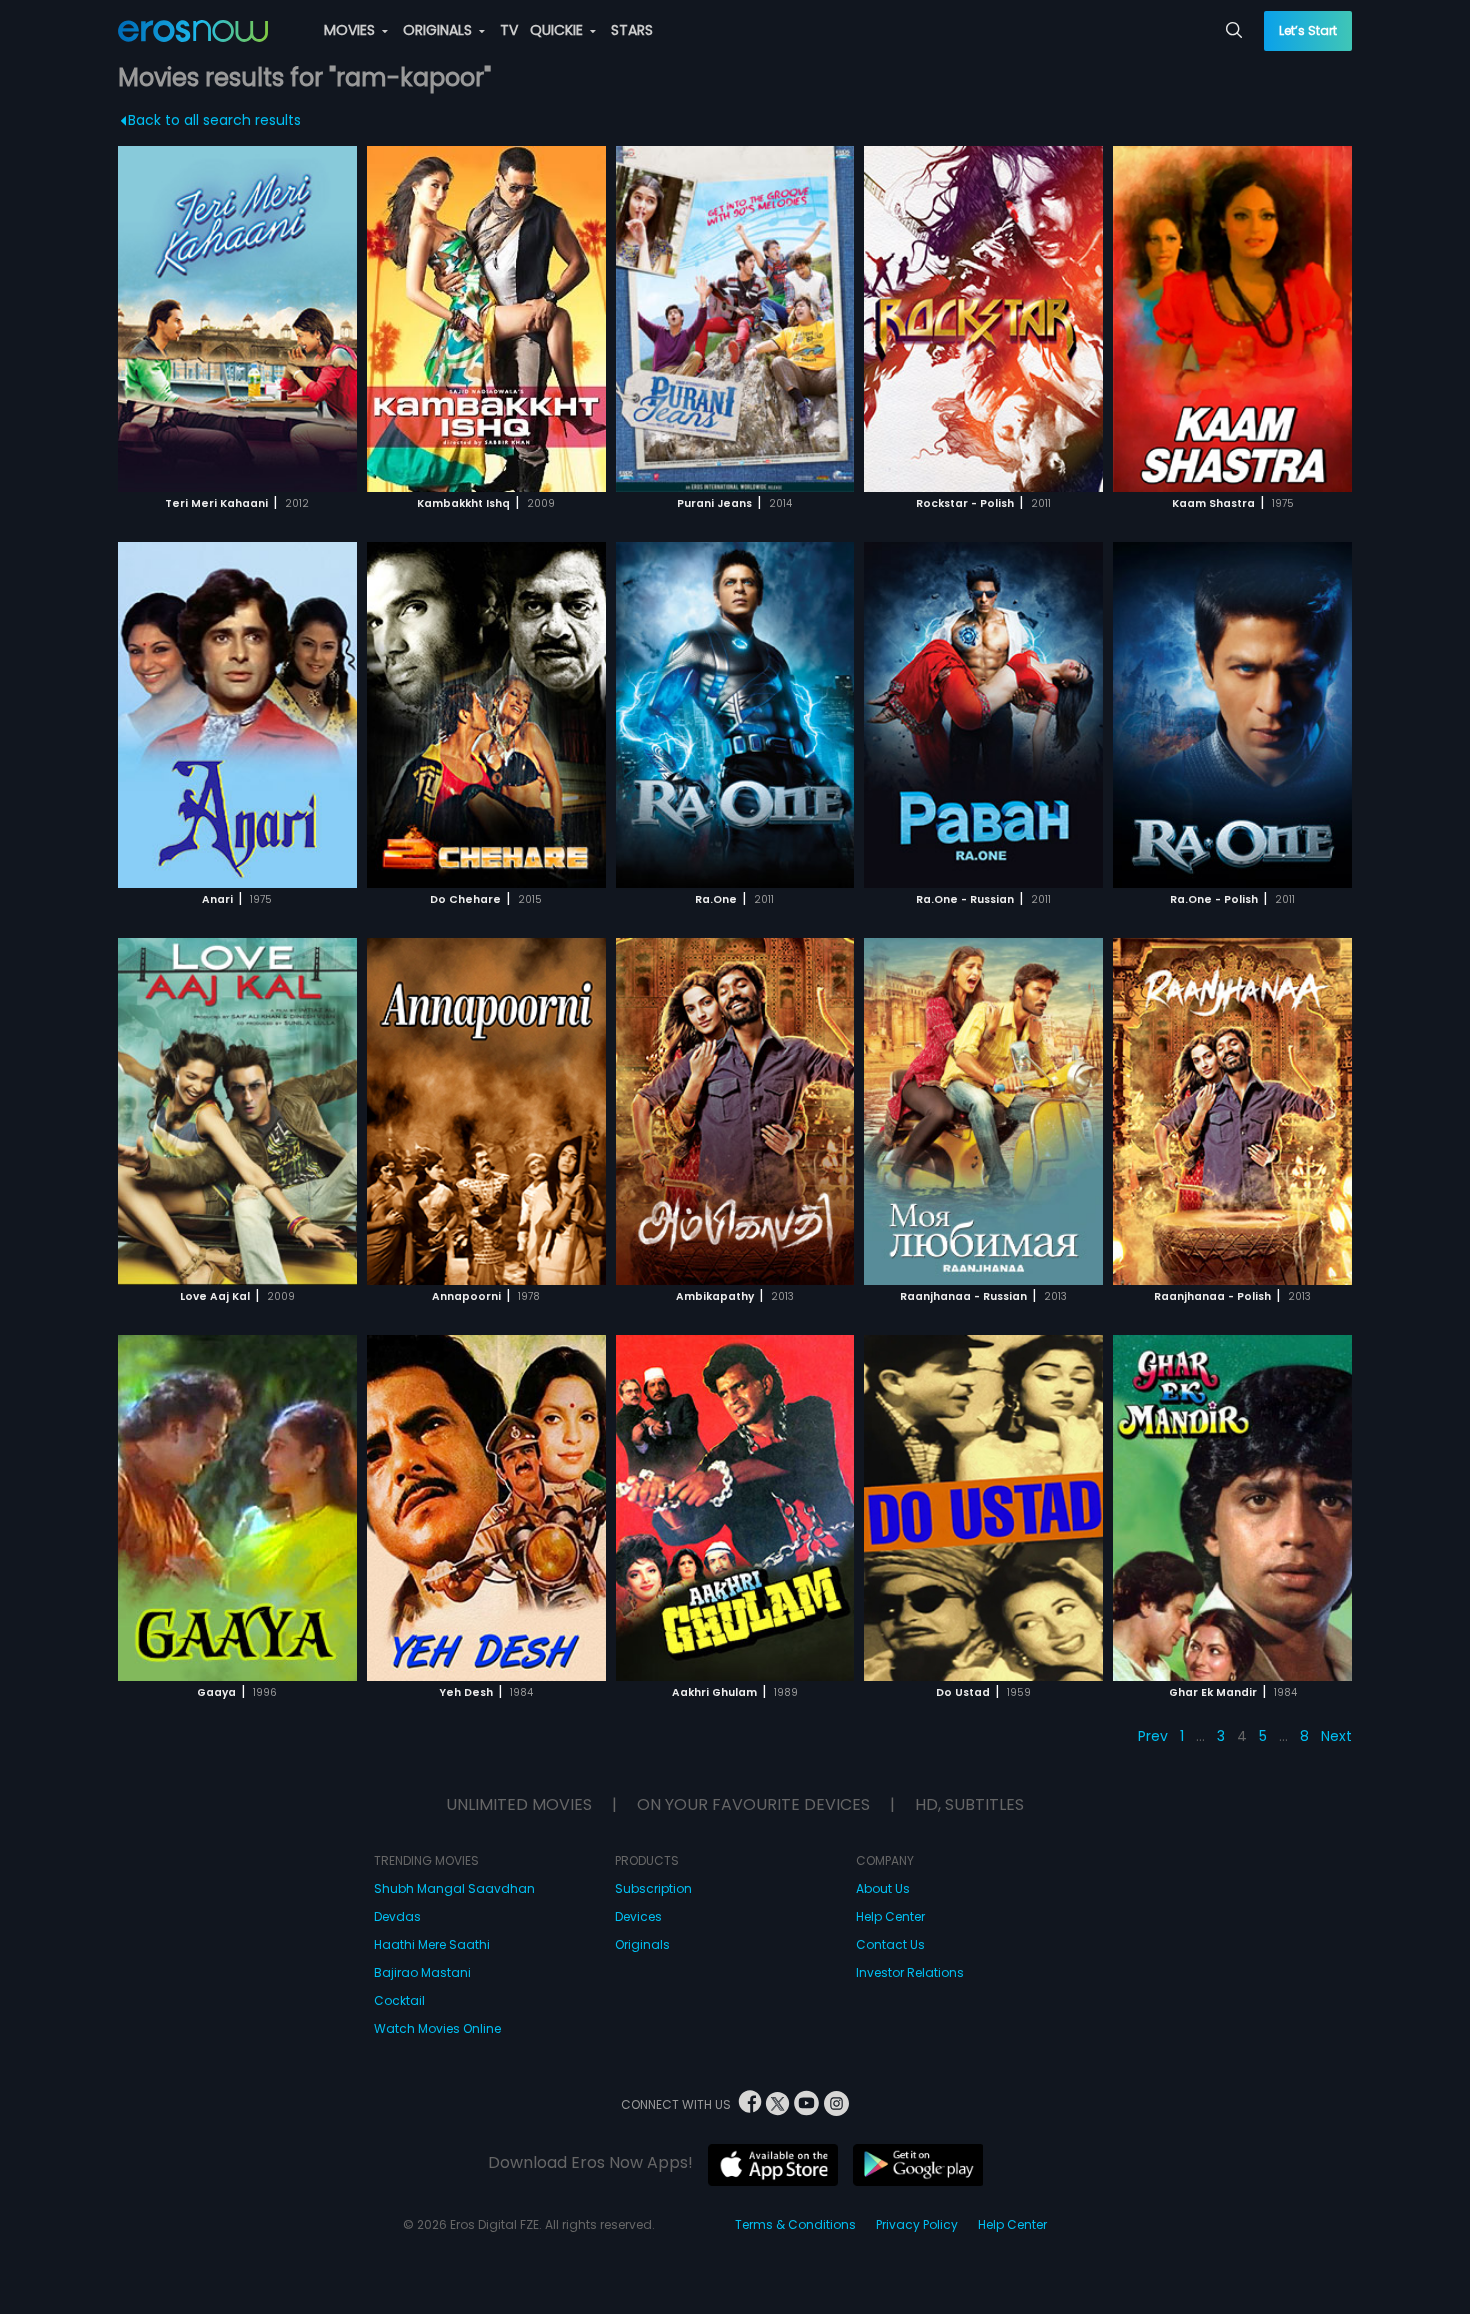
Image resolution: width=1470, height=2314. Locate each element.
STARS (632, 30)
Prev (1153, 1736)
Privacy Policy (917, 2224)
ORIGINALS (439, 30)
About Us (883, 1888)
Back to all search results (214, 120)
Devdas (397, 1916)
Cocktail (399, 2000)
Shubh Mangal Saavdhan (454, 1888)
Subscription (653, 1888)
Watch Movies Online (437, 2028)
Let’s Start (1308, 30)
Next (1336, 1736)
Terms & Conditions (795, 2224)
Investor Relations (910, 1972)
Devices (638, 1916)
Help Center (890, 1916)
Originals (642, 1944)
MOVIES (351, 30)
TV (509, 30)
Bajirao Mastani (422, 1972)
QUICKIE (558, 30)
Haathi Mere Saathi (432, 1944)
